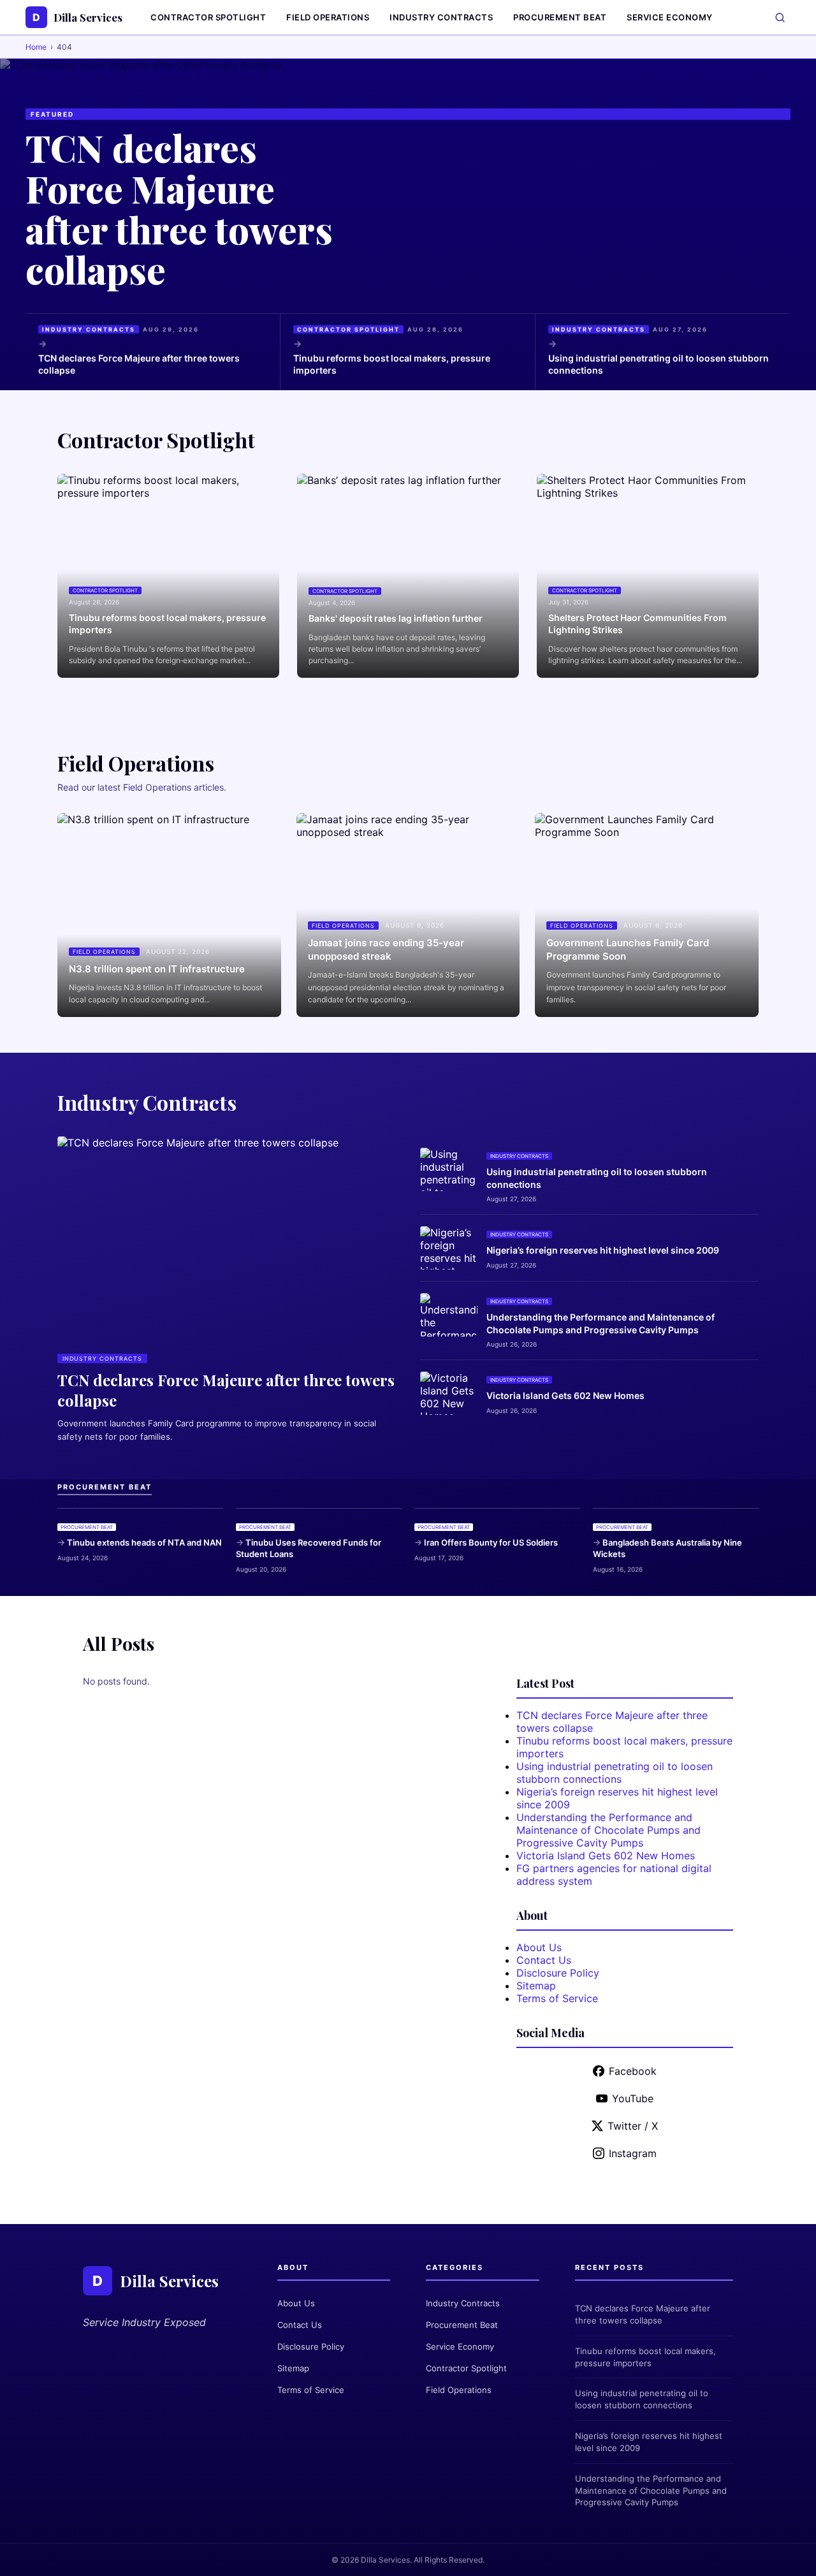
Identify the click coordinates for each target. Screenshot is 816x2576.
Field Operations (328, 17)
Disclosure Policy (558, 1973)
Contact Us (544, 1960)
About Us (539, 1947)
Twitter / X (633, 2126)
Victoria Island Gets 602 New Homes (565, 1395)
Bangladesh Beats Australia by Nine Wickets (667, 1548)
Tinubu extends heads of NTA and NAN (144, 1542)
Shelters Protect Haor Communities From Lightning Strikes (637, 624)
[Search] (780, 18)
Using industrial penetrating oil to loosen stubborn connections (659, 364)
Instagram (633, 2153)
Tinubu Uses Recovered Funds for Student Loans (309, 1548)
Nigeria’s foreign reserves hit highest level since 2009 (603, 1250)
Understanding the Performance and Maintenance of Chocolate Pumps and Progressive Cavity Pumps (601, 1323)
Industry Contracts (441, 17)
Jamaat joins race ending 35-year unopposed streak (386, 949)
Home (36, 47)
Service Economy (670, 17)
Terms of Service (557, 1998)
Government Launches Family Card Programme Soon (628, 949)
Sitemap (536, 1986)
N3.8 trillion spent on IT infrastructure (157, 969)
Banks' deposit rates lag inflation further (396, 618)
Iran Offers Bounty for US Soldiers (491, 1542)
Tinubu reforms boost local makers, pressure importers (392, 364)
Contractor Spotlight (208, 17)
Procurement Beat (560, 17)
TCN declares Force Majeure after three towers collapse (179, 208)
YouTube (633, 2098)
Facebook (633, 2071)
